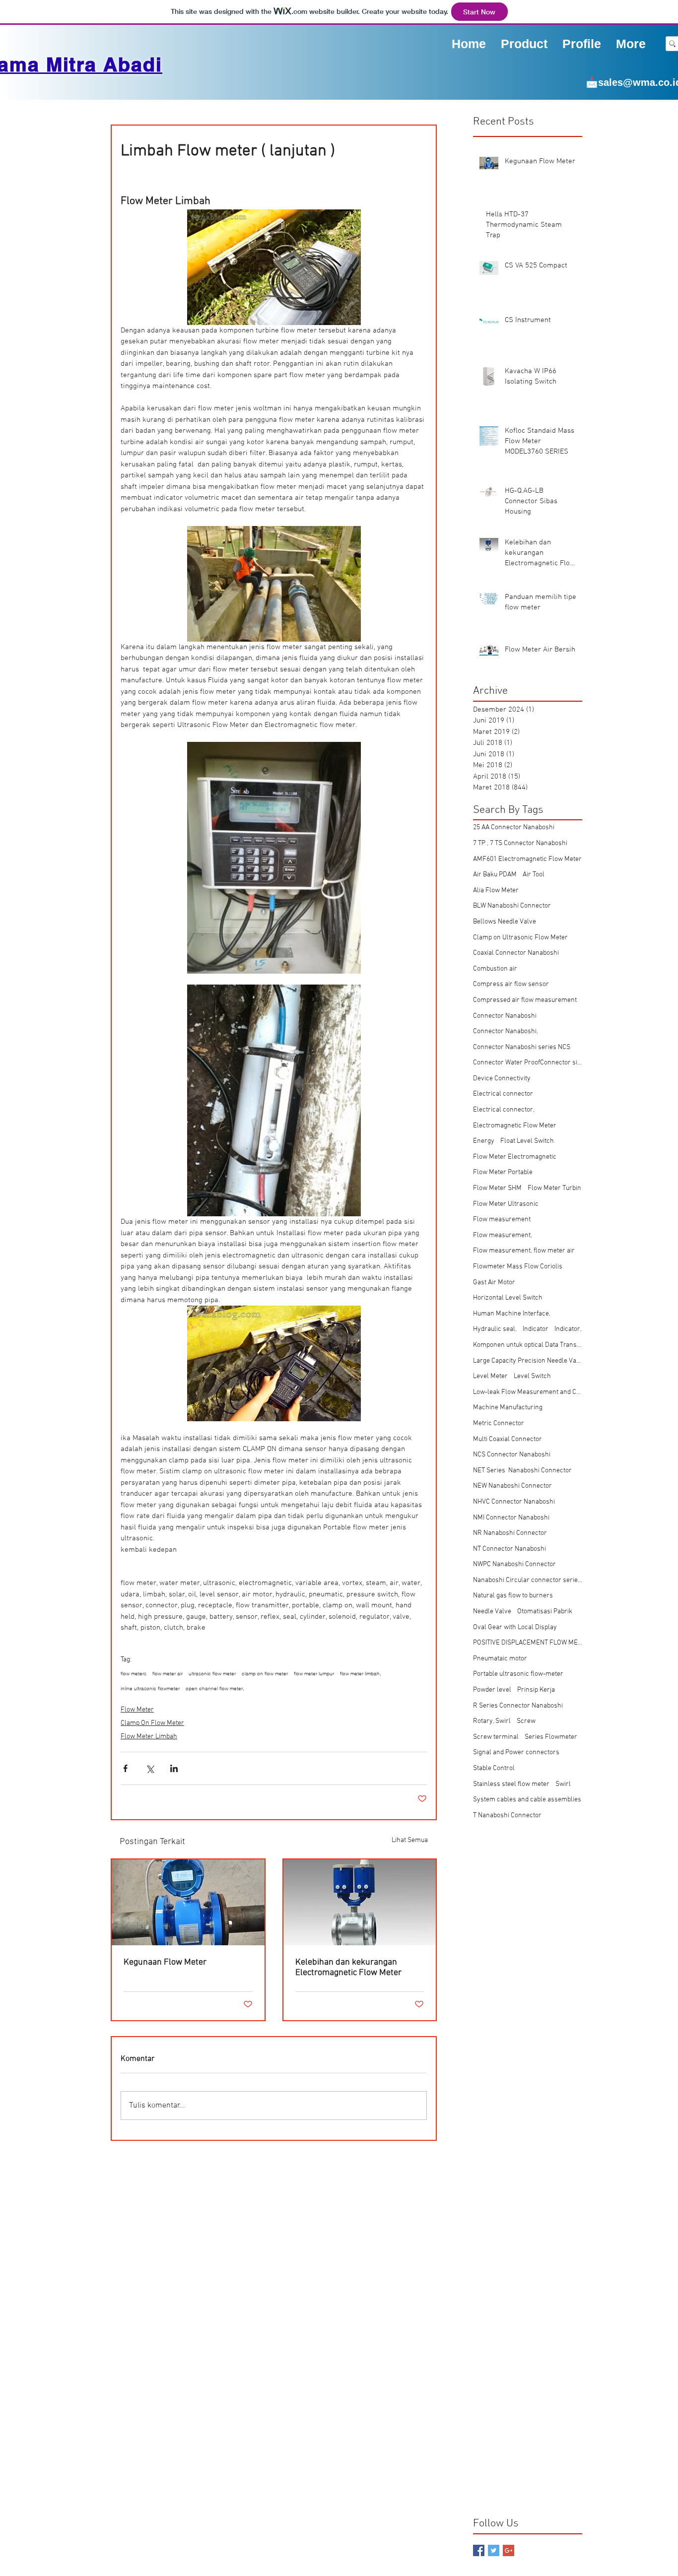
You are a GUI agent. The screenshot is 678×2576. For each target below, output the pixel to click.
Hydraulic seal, (495, 1329)
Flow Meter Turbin (554, 1188)
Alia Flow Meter (496, 891)
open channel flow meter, (215, 1689)
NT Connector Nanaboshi (509, 1549)
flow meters (134, 1674)
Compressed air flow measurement (525, 1000)
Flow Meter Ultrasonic (506, 1204)
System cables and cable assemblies (527, 1800)
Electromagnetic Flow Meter (515, 1126)
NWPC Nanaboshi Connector (514, 1564)
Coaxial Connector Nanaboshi (516, 953)
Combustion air (495, 969)
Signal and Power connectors (516, 1752)
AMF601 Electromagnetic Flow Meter (527, 859)
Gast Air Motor (494, 1283)
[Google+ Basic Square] (508, 2550)
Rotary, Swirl (492, 1721)
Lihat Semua (410, 1840)
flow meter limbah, (361, 1674)
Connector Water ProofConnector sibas (528, 1063)
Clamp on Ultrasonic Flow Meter (520, 938)
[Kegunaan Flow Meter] (188, 1902)
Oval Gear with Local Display (515, 1627)
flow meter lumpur (314, 1674)
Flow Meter (137, 1710)
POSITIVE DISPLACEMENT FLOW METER (528, 1643)
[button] (582, 43)
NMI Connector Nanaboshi (511, 1518)
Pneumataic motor (500, 1659)
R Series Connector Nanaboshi (518, 1706)
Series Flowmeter (551, 1737)
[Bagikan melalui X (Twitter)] (150, 1768)
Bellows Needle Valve (505, 922)
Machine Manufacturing (508, 1408)
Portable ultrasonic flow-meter (518, 1674)
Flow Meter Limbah (149, 1737)
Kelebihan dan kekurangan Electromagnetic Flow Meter (348, 1968)
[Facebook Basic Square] (479, 2550)
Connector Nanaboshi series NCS (522, 1047)
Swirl (563, 1784)
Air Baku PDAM (495, 875)
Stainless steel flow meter (511, 1784)
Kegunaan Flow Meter (165, 1962)
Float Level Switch (527, 1141)
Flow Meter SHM (497, 1188)
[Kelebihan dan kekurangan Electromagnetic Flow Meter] (360, 1902)
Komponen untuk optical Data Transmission (528, 1345)
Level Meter (490, 1376)
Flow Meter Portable (503, 1172)
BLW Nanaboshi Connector (512, 906)
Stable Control (494, 1768)
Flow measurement (502, 1220)
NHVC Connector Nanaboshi (514, 1502)
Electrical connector (503, 1094)
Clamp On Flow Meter (152, 1723)
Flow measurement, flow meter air (524, 1251)
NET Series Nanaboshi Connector (522, 1471)
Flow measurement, (503, 1235)
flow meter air (168, 1674)
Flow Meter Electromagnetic (515, 1157)
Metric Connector (499, 1423)
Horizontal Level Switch (508, 1298)
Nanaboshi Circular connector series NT (528, 1580)
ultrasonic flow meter (212, 1674)
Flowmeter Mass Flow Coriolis (518, 1267)
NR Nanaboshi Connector (510, 1533)
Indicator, (568, 1329)
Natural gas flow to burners (513, 1596)
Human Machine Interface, (512, 1314)
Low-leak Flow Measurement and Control (528, 1392)
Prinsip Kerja (536, 1690)
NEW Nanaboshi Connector (512, 1486)
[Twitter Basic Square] (494, 2550)
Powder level (492, 1690)
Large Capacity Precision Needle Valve (528, 1361)
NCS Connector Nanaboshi (512, 1455)
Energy (484, 1141)
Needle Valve (492, 1612)
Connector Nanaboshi (505, 1016)
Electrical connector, (504, 1110)
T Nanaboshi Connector (507, 1816)
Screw (526, 1721)
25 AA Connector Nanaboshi (514, 827)
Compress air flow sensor (511, 984)
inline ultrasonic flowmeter (150, 1689)
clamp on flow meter (265, 1674)
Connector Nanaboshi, (506, 1031)
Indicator (536, 1329)
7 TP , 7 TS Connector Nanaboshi (520, 843)
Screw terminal (496, 1737)
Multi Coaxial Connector (508, 1439)
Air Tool (534, 875)
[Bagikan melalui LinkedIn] (174, 1768)
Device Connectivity (502, 1079)
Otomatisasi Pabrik (545, 1612)
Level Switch (532, 1376)
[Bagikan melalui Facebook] (125, 1768)
